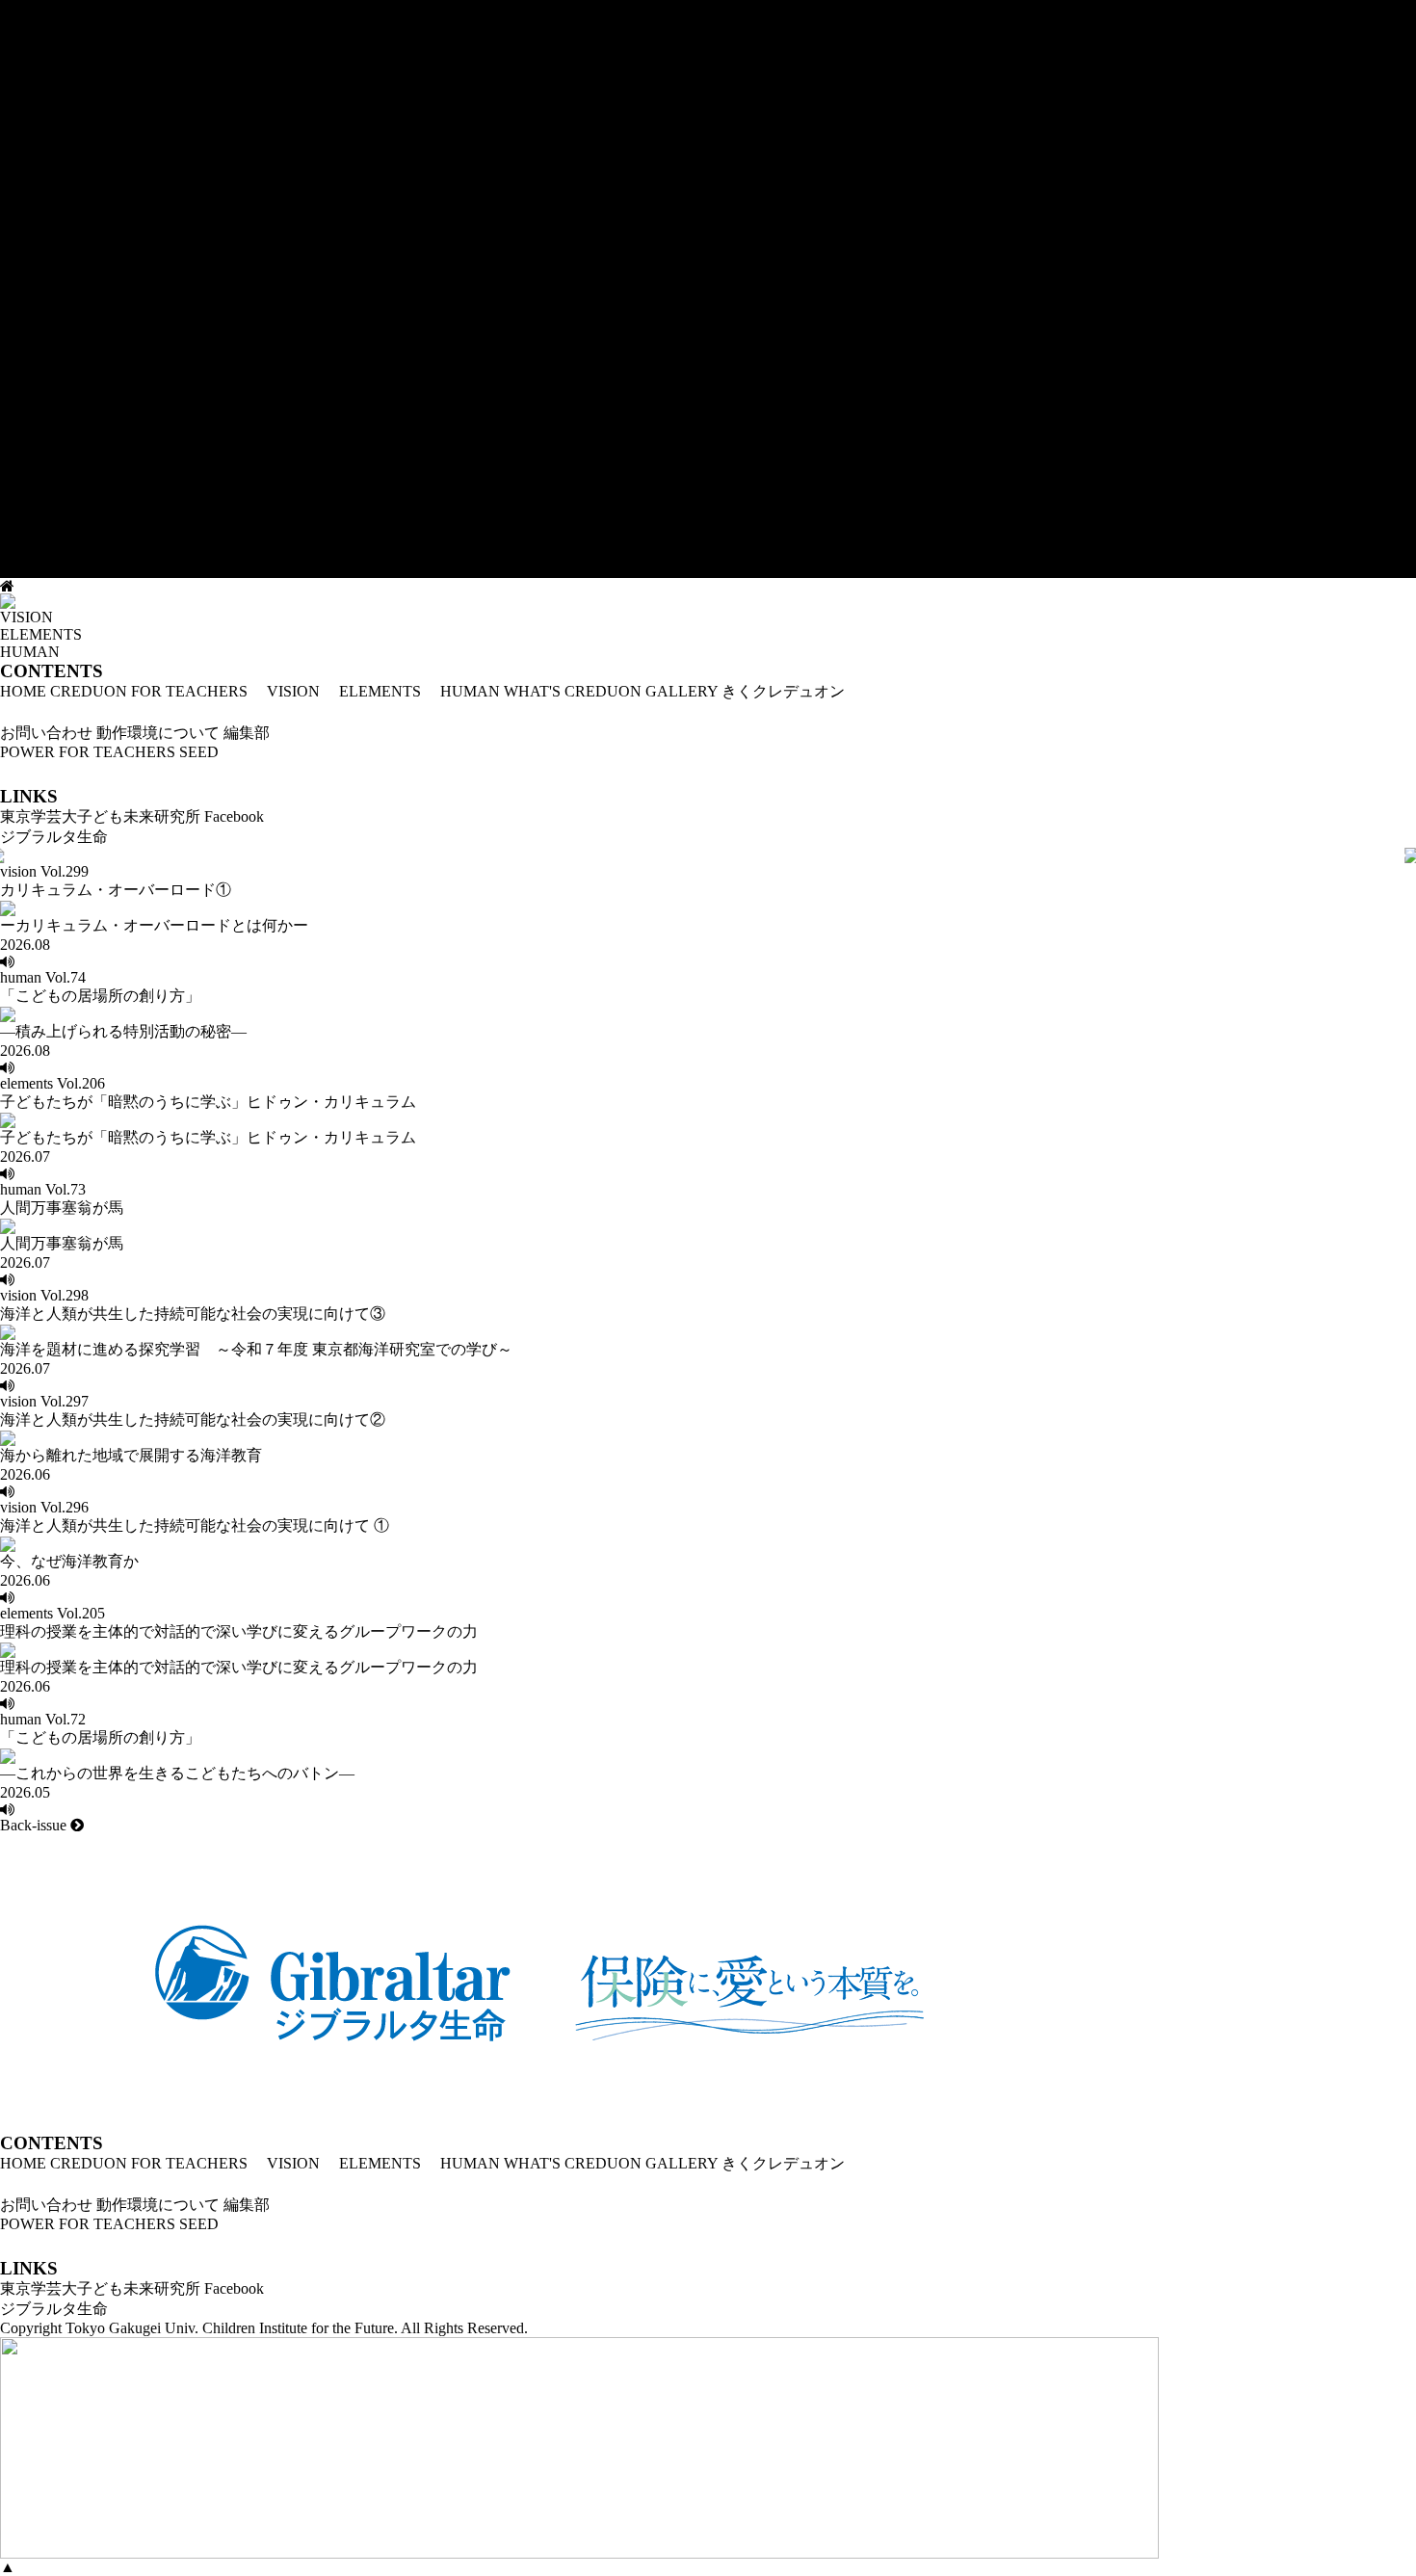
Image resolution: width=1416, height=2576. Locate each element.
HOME (23, 691)
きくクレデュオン (783, 691)
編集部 (247, 733)
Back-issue (35, 1825)
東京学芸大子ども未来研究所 (100, 816)
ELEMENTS (372, 691)
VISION (286, 691)
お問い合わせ (46, 733)
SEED (199, 752)
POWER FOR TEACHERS (88, 752)
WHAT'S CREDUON (573, 691)
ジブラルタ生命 (54, 837)
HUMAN (462, 691)
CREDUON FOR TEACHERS (149, 691)
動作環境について (158, 733)
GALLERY (682, 691)
